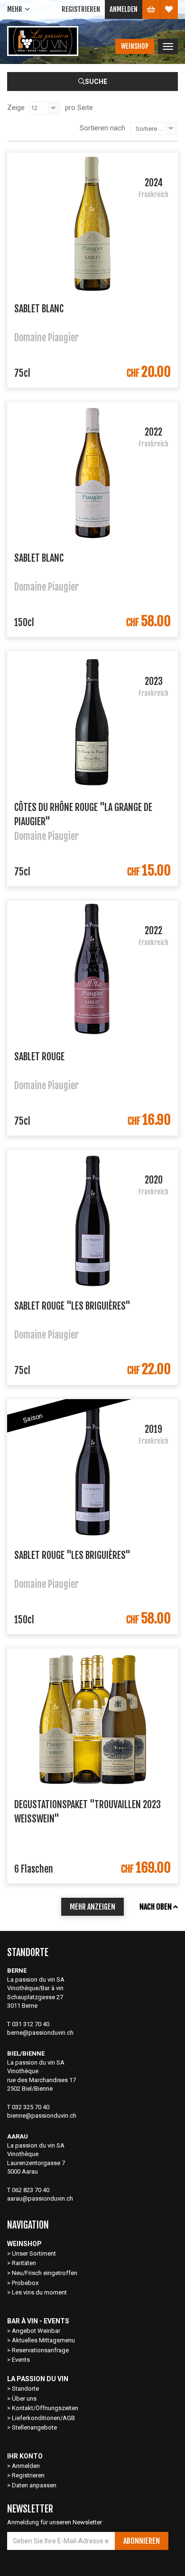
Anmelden (124, 9)
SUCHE (96, 82)
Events (21, 2360)
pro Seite (79, 108)
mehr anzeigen (92, 1907)
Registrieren (81, 9)
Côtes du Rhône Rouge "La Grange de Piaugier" (83, 814)
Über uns (24, 2399)
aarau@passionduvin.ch (40, 2198)
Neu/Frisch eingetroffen (45, 2273)
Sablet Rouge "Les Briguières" (72, 1306)
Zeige (16, 108)
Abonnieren (142, 2541)
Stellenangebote (34, 2427)
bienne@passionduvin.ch (42, 2116)
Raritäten (24, 2263)
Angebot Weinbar (36, 2331)
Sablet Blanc (39, 309)
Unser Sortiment (35, 2253)
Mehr (15, 9)
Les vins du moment (39, 2292)
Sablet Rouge (39, 1057)
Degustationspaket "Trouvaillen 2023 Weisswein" (88, 1811)
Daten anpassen (34, 2485)
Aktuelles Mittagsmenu (43, 2340)
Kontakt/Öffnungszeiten (45, 2408)
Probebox (25, 2283)
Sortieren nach (102, 128)
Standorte (25, 2389)
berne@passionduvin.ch (40, 2033)
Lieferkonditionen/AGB (43, 2418)
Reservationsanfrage (40, 2350)
